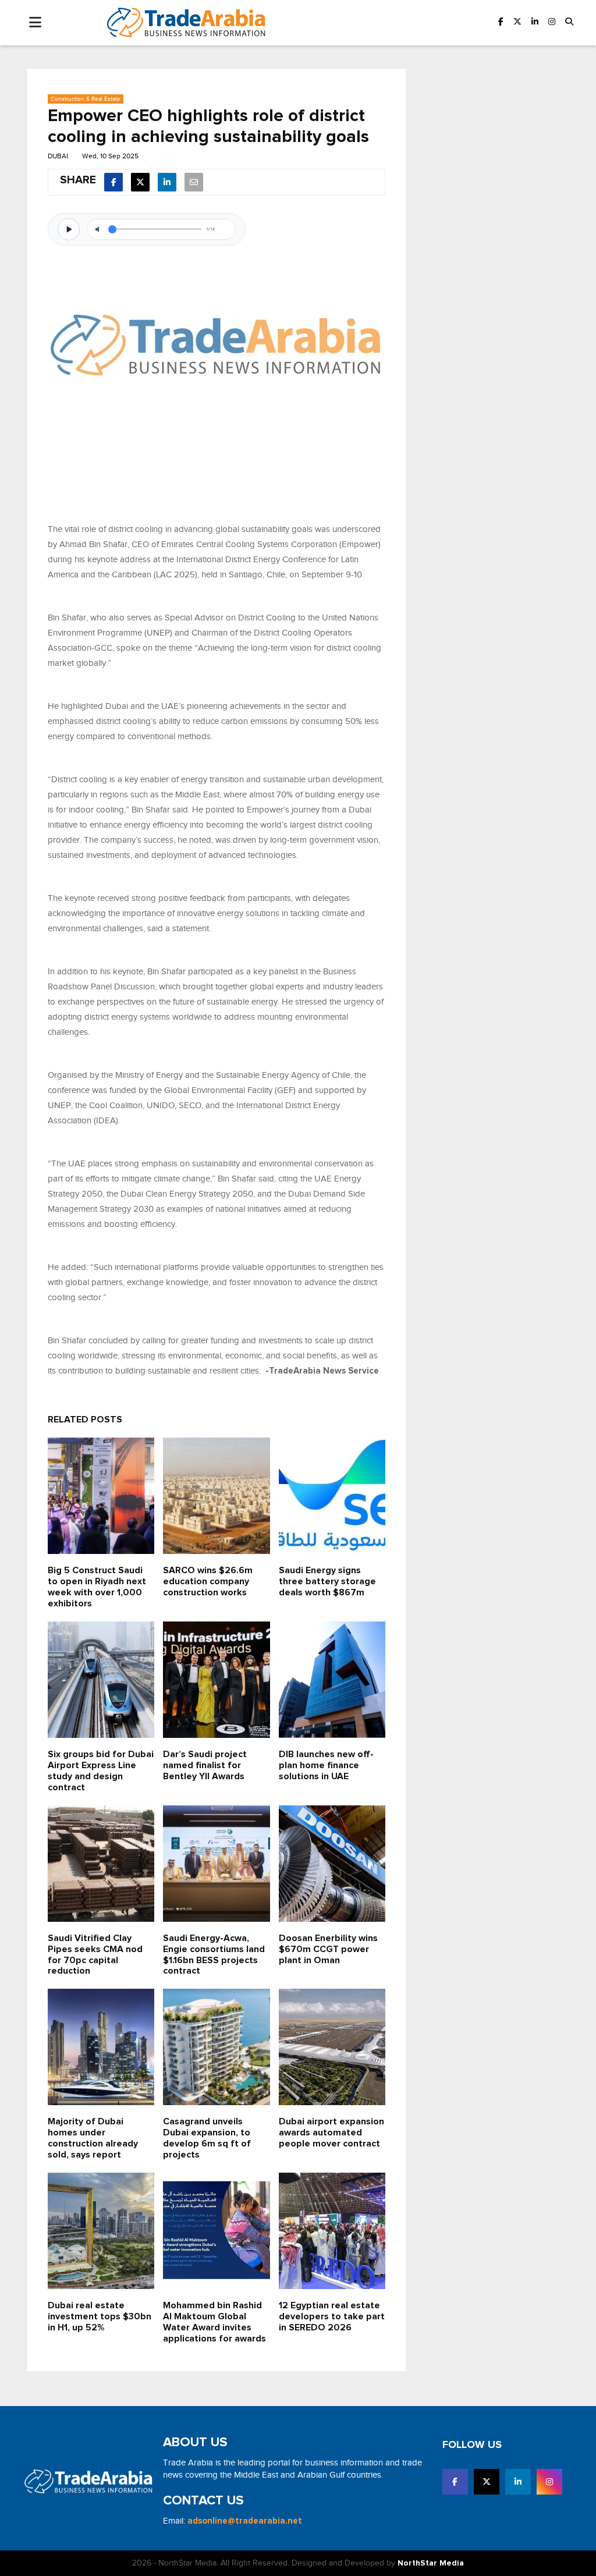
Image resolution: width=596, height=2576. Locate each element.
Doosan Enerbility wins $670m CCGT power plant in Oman (328, 1949)
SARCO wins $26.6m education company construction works (208, 1582)
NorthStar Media (431, 2563)
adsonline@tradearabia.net (245, 2521)
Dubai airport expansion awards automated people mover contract (331, 2133)
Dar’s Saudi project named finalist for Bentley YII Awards (205, 1766)
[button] (569, 22)
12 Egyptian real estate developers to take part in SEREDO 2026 (332, 2317)
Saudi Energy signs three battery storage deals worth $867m (327, 1582)
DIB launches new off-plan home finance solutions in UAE (326, 1766)
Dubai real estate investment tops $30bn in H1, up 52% (100, 2317)
